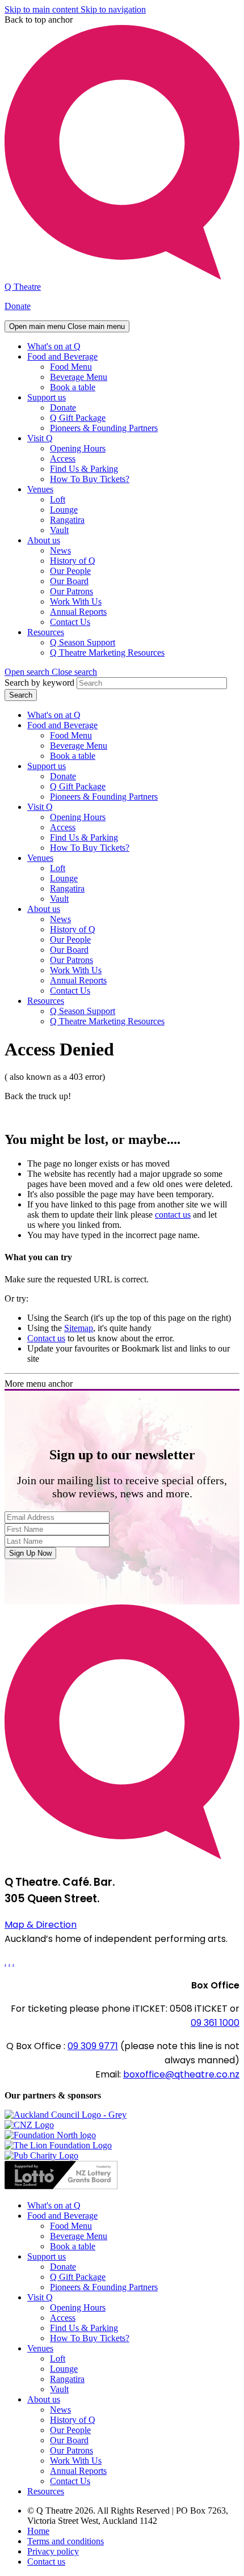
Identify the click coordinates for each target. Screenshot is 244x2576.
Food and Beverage (62, 356)
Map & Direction (41, 1925)
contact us (173, 1215)
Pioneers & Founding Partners (104, 428)
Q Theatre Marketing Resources (107, 653)
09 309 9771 (93, 2046)
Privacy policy (53, 2551)
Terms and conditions (66, 2541)
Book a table (73, 387)
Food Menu (71, 367)
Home (38, 2531)
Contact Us (70, 622)
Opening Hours (78, 448)
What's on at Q (54, 346)
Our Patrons (71, 591)
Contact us (46, 1338)
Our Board (69, 581)
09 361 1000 (215, 2023)
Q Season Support (83, 642)
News (60, 550)
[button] (51, 672)
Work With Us (76, 601)
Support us (47, 397)
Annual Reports (78, 612)
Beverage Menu (79, 377)
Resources (46, 632)
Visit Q (40, 438)
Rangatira (67, 520)
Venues (40, 489)
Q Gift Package (78, 418)
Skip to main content (43, 9)
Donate (18, 306)
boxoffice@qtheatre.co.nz (181, 2074)
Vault (59, 530)
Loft (58, 499)
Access (63, 459)
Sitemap (79, 1328)
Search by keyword (39, 683)
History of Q (73, 561)
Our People (70, 571)
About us (44, 540)
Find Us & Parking (84, 469)
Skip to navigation (113, 9)
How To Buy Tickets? (90, 479)
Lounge (64, 510)
